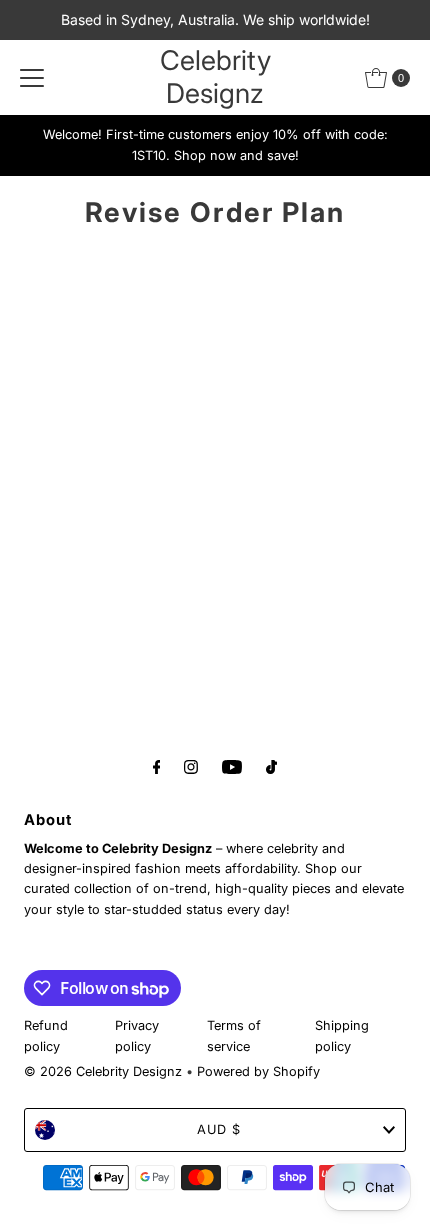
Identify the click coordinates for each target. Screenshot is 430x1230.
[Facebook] (157, 766)
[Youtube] (232, 766)
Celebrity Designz (215, 77)
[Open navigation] (32, 78)
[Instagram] (191, 766)
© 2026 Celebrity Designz (103, 1071)
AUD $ (219, 1129)
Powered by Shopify (258, 1071)
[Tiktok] (271, 766)
